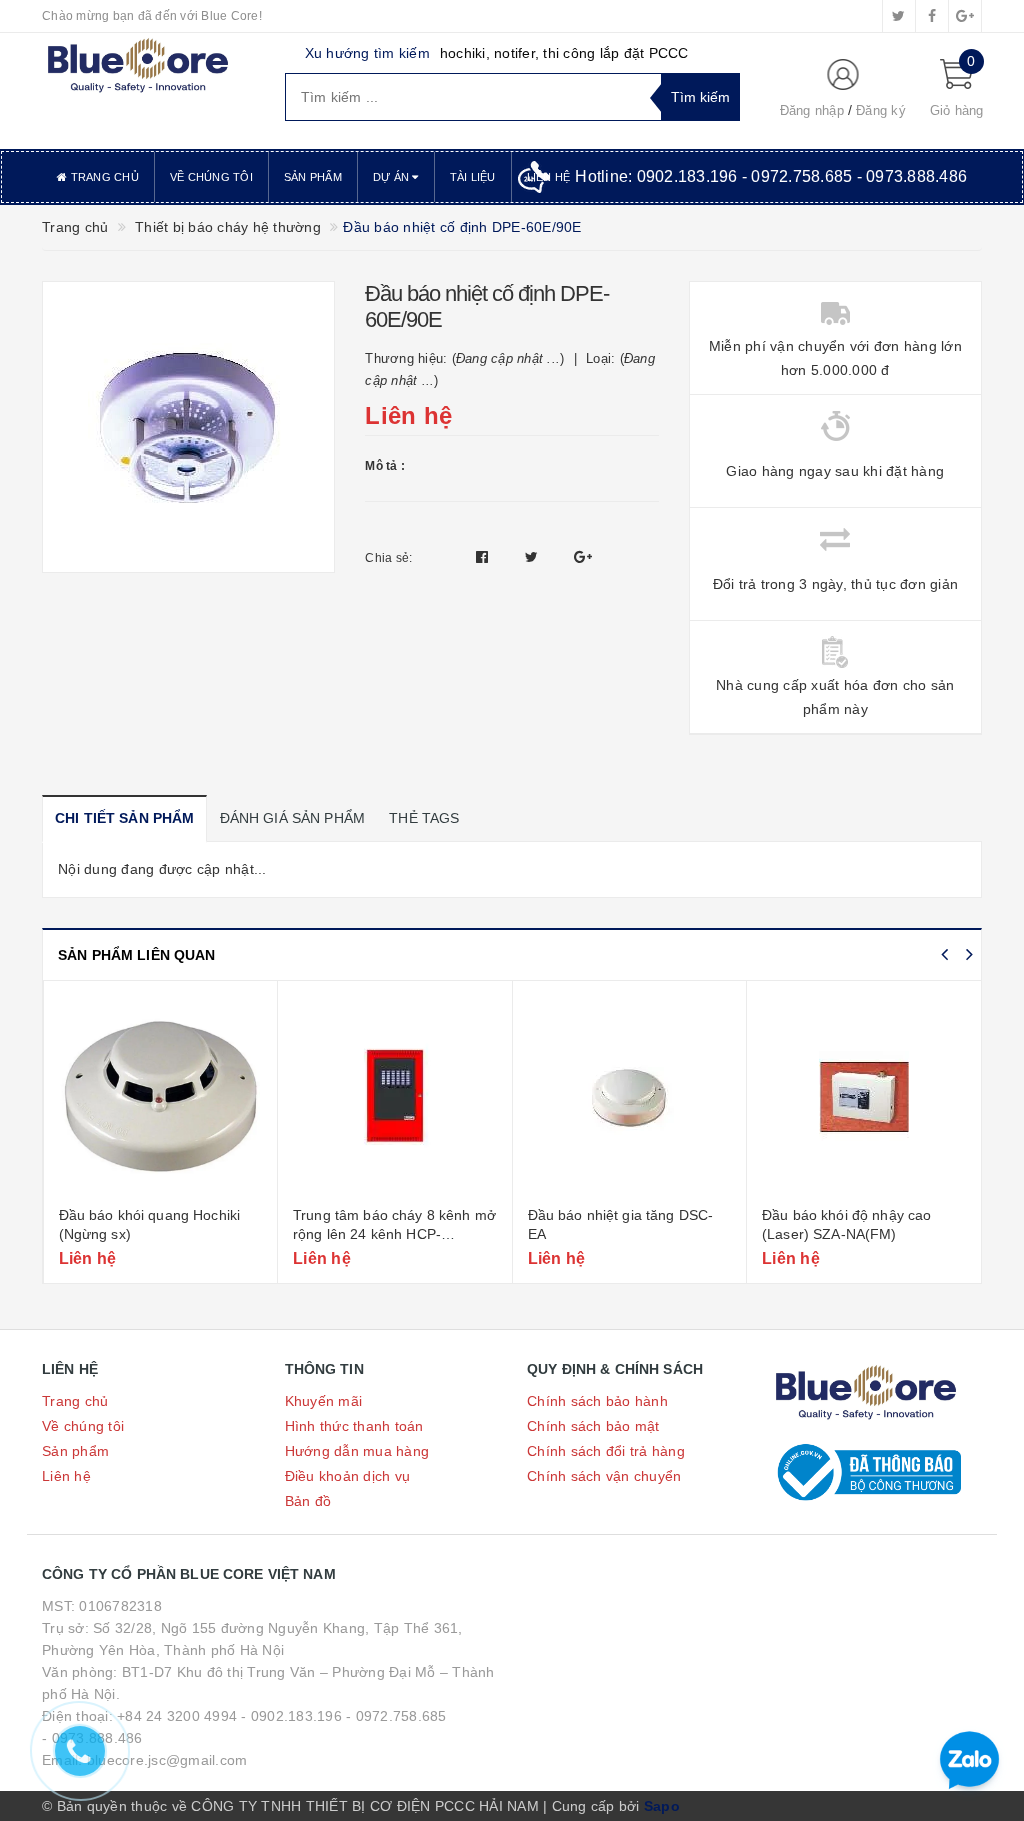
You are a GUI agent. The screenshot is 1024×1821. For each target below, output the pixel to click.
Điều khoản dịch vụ (348, 1476)
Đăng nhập (812, 110)
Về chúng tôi (211, 177)
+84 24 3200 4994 (177, 1716)
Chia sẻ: (388, 558)
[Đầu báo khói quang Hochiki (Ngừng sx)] (161, 1096)
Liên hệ (66, 1476)
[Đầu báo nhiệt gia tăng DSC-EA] (630, 1096)
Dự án (393, 177)
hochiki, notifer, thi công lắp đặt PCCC (564, 53)
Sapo (662, 1806)
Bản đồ (308, 1501)
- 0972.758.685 (396, 1716)
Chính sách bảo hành (597, 1401)
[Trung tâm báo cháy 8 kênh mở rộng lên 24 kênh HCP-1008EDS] (395, 1096)
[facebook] (932, 16)
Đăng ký (881, 110)
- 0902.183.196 (291, 1716)
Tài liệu (473, 177)
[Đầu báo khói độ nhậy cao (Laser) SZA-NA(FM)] (864, 1096)
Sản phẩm (313, 177)
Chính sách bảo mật (593, 1426)
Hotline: (771, 176)
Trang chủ (103, 177)
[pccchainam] (137, 66)
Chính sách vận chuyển (604, 1476)
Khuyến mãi (324, 1401)
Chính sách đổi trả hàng (606, 1451)
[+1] (583, 557)
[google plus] (965, 16)
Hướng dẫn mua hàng (357, 1451)
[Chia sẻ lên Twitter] (534, 557)
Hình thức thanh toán (354, 1426)
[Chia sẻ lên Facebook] (484, 557)
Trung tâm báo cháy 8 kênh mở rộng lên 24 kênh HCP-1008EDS (394, 1234)
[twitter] (899, 16)
